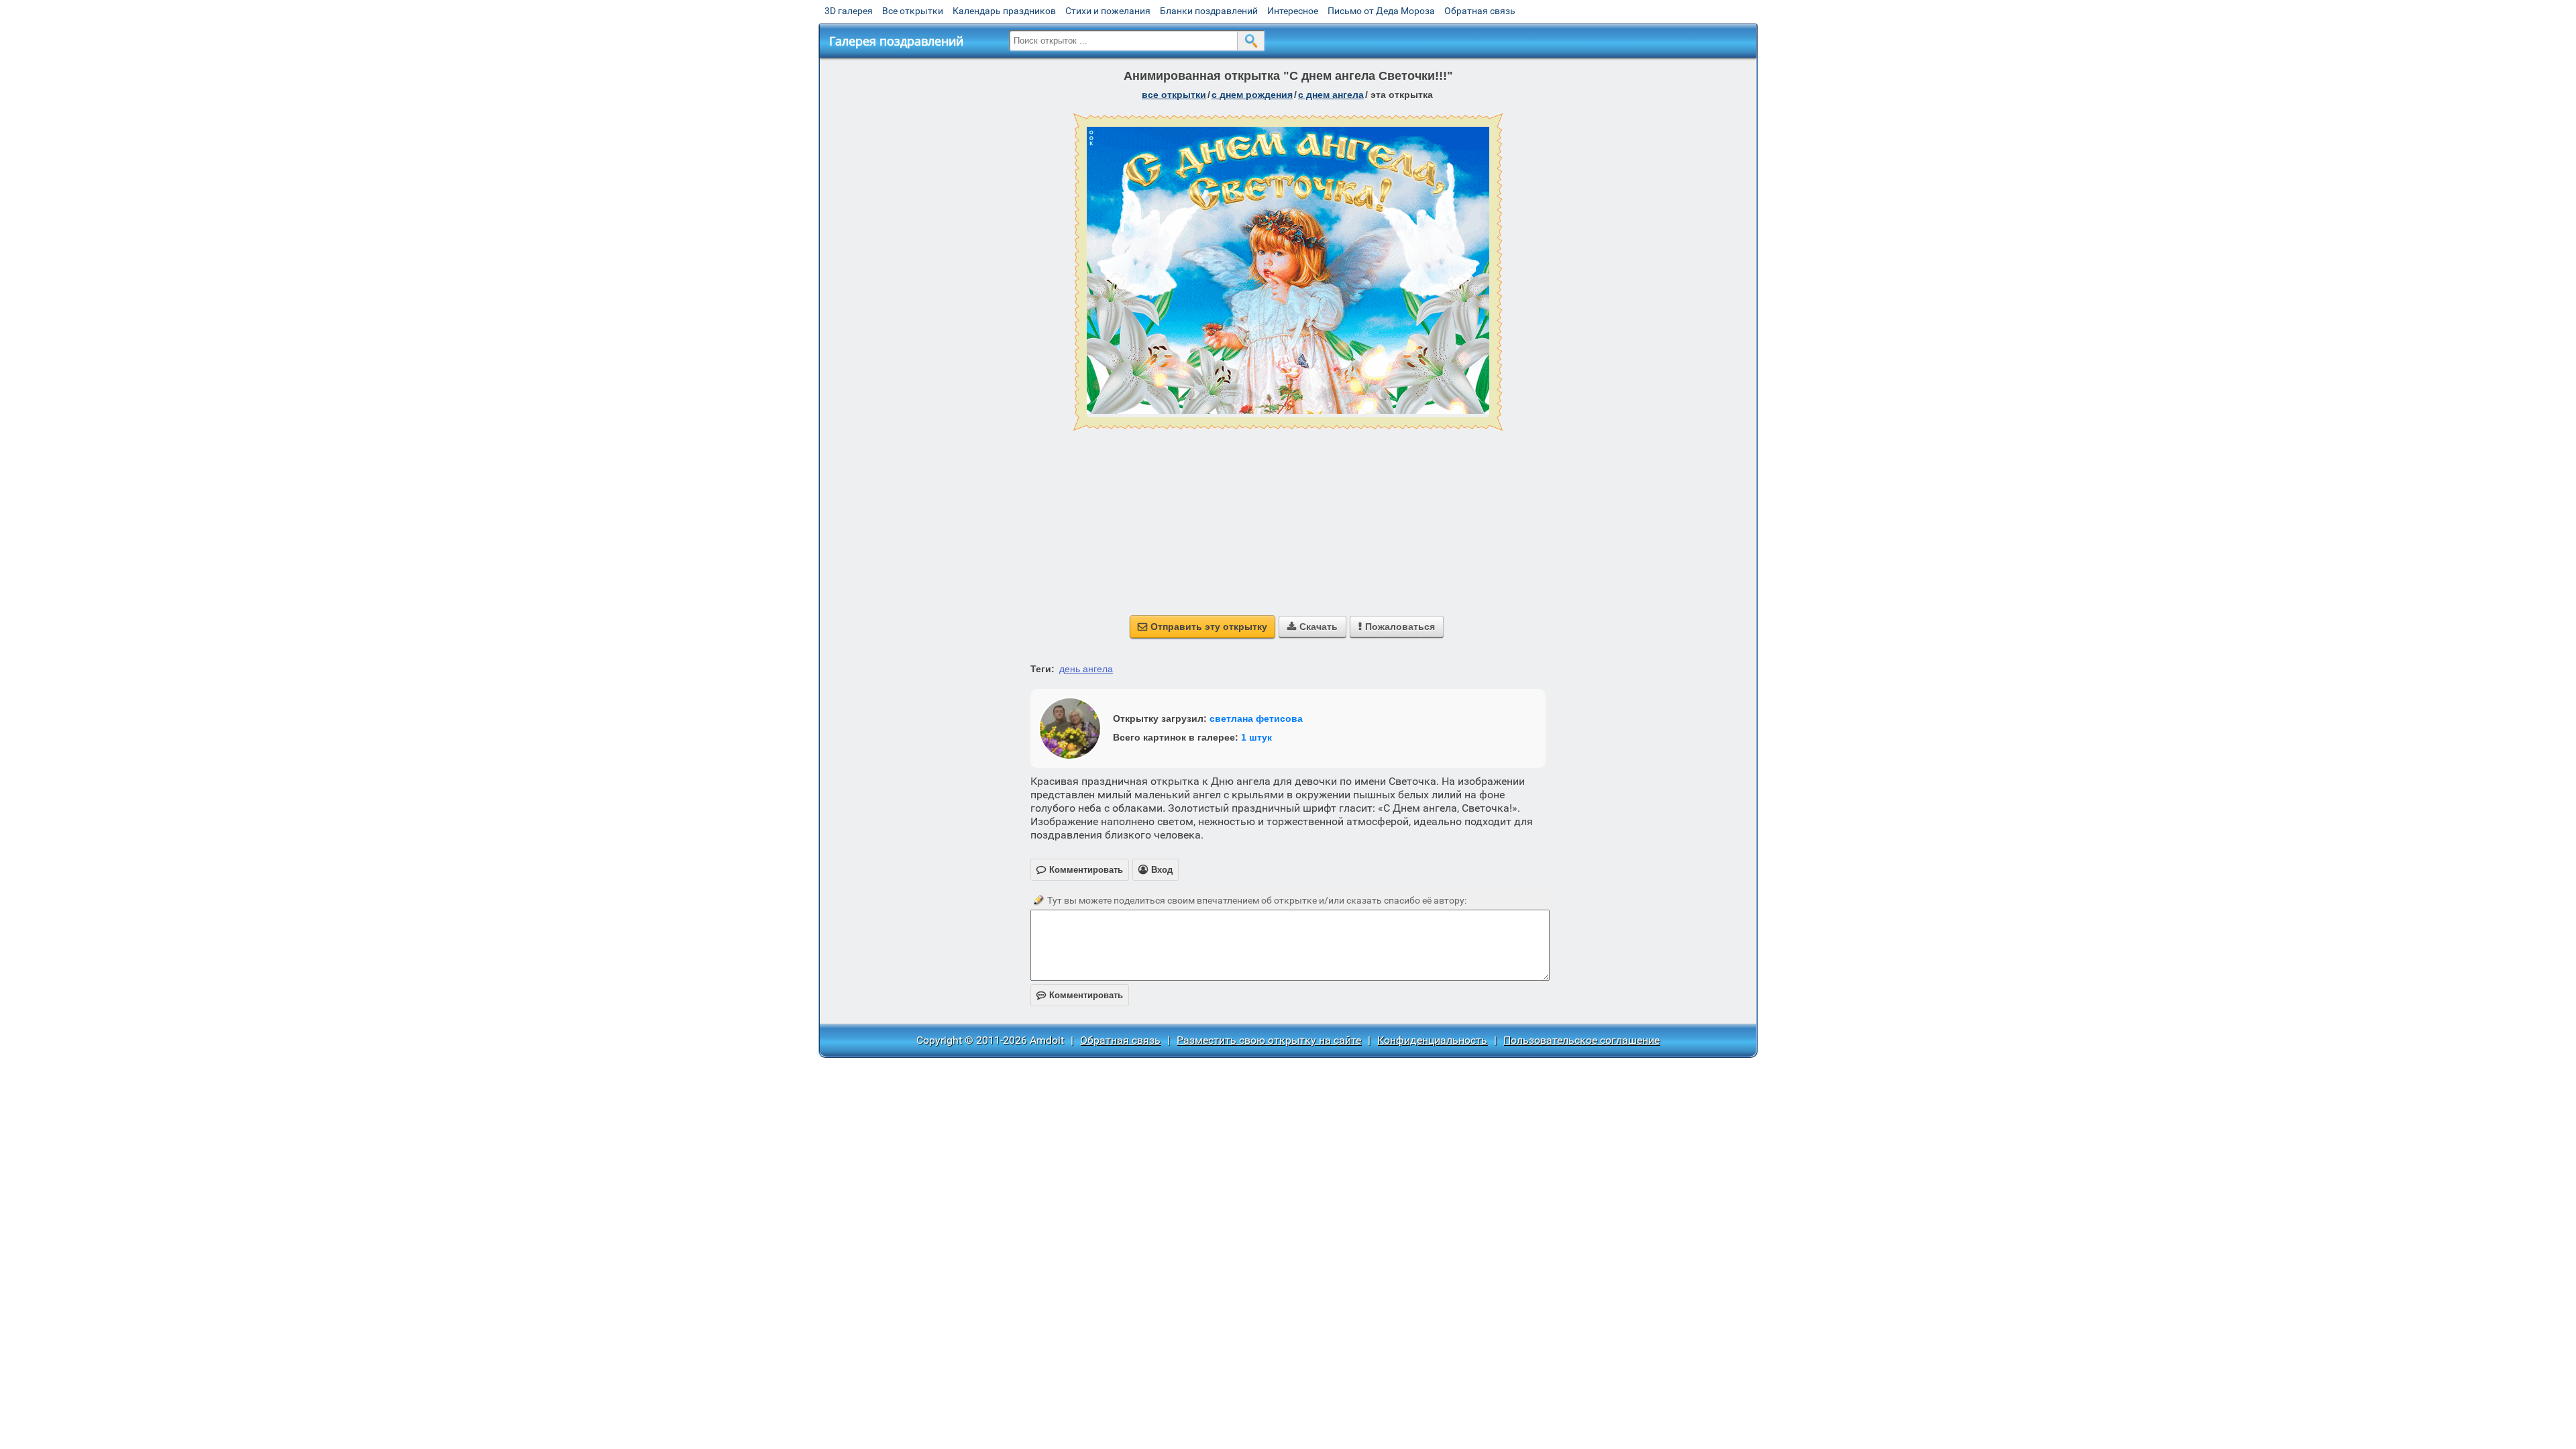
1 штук (1256, 737)
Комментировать (1080, 995)
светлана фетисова (1256, 718)
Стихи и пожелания (1108, 11)
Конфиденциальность (1432, 1040)
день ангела (1086, 669)
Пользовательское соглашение (1581, 1040)
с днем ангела (1331, 95)
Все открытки (913, 11)
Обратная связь (1480, 11)
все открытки (1174, 95)
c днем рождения (1252, 95)
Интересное (1293, 11)
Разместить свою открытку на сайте (1269, 1040)
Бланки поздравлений (1209, 11)
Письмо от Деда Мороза (1381, 11)
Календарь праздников (1004, 11)
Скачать (1312, 627)
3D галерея (849, 11)
